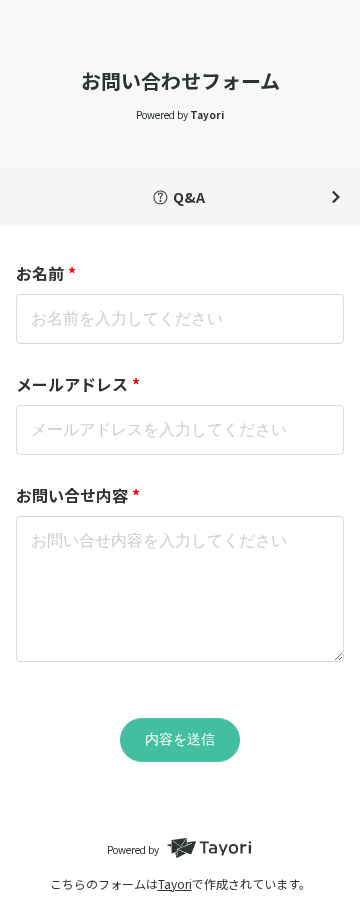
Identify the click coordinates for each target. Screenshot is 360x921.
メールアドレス (78, 384)
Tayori (175, 883)
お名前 (46, 273)
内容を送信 (180, 739)
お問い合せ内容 (78, 495)
